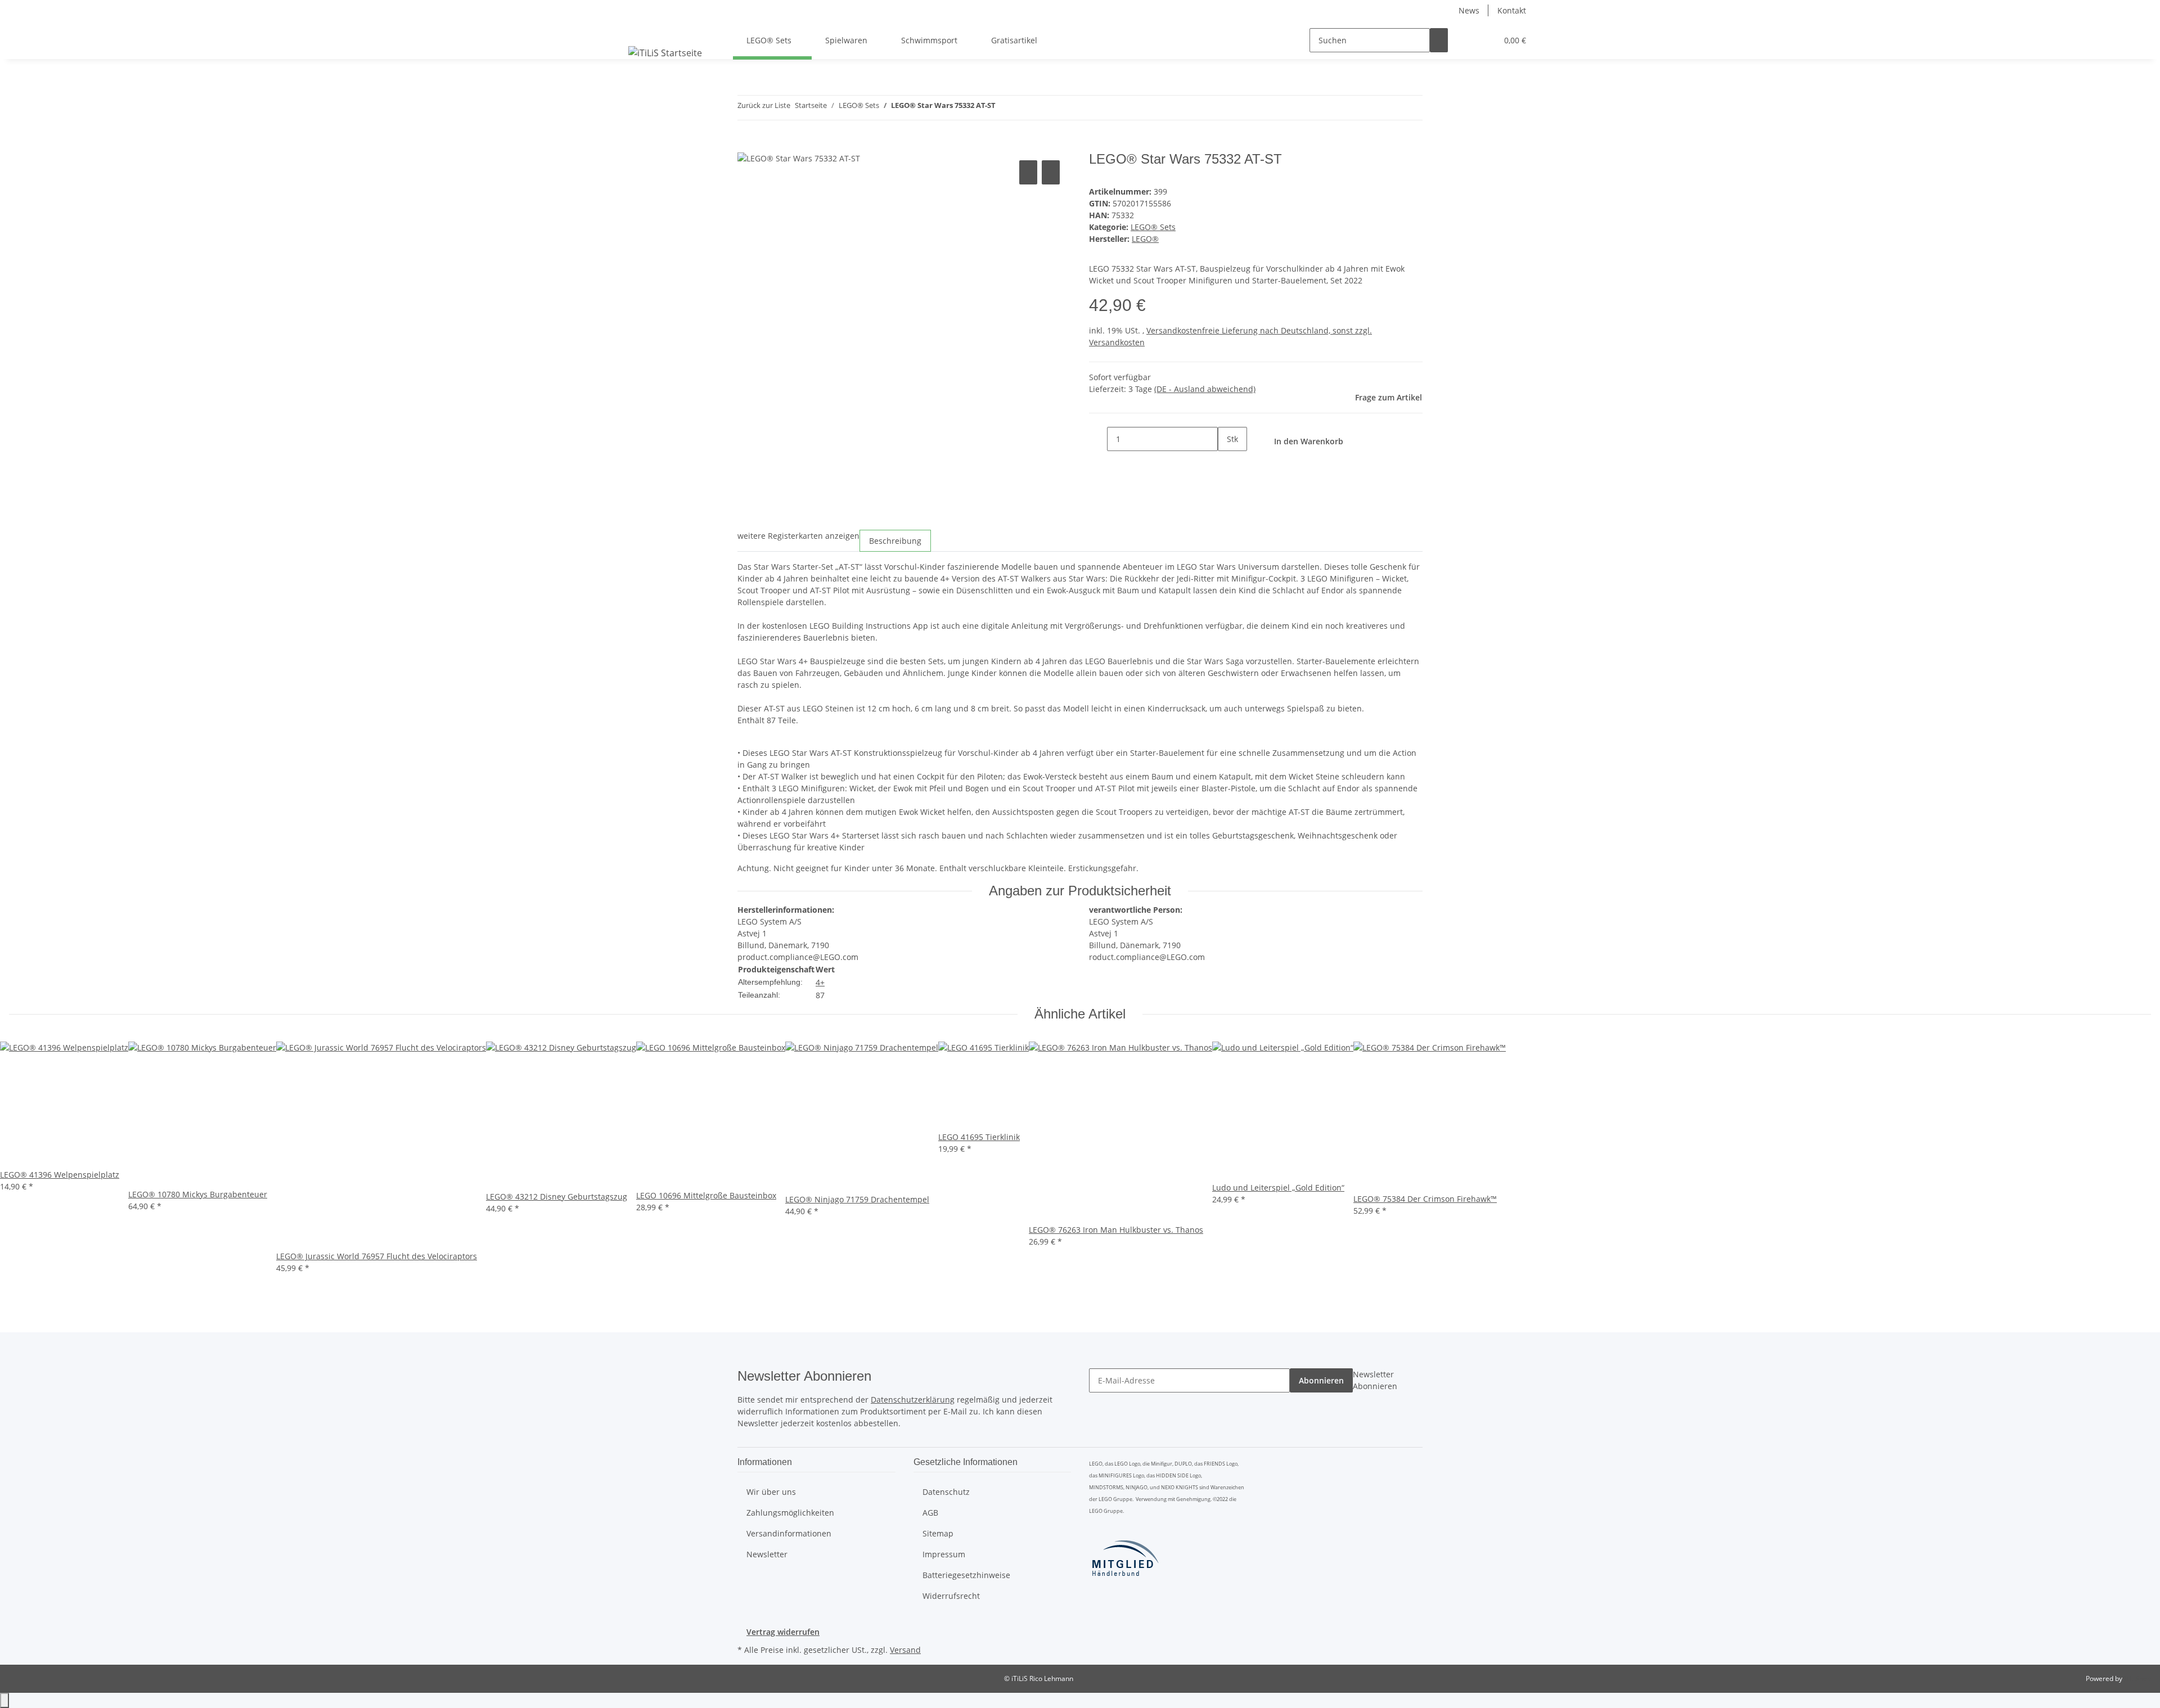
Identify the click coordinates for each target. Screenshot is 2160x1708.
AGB (930, 1513)
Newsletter (767, 1554)
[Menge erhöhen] (1227, 463)
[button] (1466, 40)
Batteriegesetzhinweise (966, 1575)
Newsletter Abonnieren (1375, 1380)
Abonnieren (1321, 1380)
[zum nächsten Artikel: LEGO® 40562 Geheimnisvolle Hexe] (1025, 108)
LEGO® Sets (1153, 227)
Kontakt (1512, 10)
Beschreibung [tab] (895, 541)
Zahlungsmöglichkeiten (790, 1513)
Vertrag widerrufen (783, 1632)
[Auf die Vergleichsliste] (1028, 172)
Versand (905, 1650)
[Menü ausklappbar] (639, 30)
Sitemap (938, 1533)
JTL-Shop (2137, 1678)
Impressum (944, 1554)
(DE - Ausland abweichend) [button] (1205, 389)
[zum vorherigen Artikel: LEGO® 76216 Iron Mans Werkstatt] (1005, 108)
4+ (820, 982)
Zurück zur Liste (764, 105)
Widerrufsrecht (951, 1596)
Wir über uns (771, 1492)
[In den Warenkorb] (746, 145)
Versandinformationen (789, 1533)
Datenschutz (946, 1492)
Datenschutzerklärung (913, 1400)
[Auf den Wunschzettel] (1051, 172)
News (1469, 10)
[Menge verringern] (1098, 439)
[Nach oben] (4, 1700)
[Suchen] (1439, 40)
